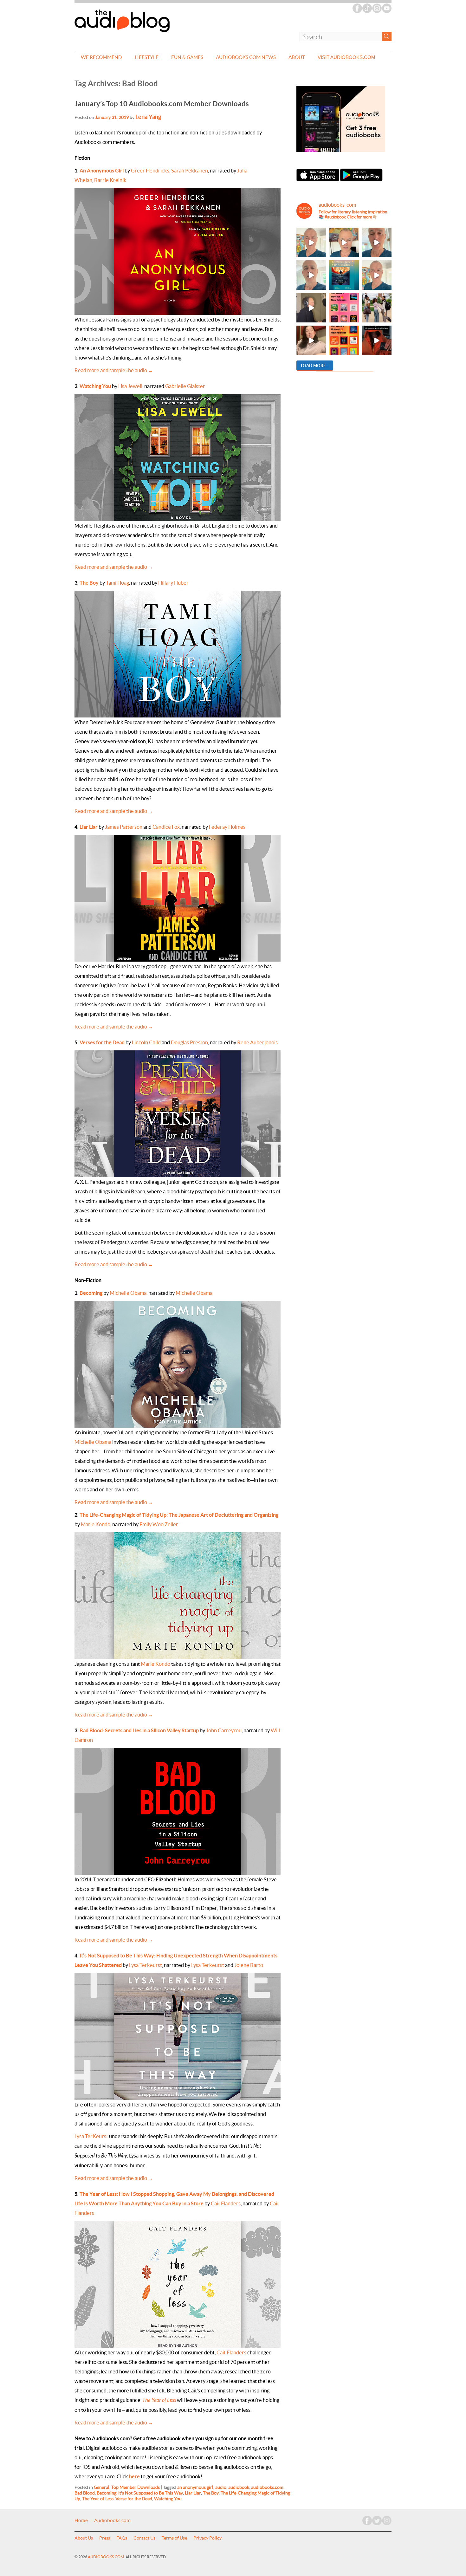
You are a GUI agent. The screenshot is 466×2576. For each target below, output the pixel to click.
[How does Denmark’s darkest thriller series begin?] (311, 275)
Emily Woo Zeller (159, 1524)
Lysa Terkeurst (146, 1965)
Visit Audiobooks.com (346, 57)
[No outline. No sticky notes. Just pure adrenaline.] (377, 242)
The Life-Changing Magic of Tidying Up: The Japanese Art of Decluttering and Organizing (179, 1515)
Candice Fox (166, 827)
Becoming (91, 1293)
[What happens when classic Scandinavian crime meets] (344, 242)
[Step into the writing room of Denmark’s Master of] (311, 242)
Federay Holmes (227, 827)
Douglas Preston (189, 1042)
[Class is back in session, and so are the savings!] (377, 308)
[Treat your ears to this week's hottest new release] (344, 308)
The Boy (89, 583)
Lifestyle (147, 57)
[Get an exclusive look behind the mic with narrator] (311, 308)
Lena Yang (148, 117)
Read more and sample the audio (114, 1715)
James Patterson (124, 827)
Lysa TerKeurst (91, 2136)
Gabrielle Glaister (185, 386)
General (102, 2487)
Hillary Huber (173, 583)
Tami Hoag (117, 583)
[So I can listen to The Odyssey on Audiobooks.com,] (377, 340)
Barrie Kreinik (110, 180)
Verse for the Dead (134, 2499)
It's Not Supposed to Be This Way (151, 2493)
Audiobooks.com (112, 2521)
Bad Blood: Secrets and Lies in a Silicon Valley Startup (139, 1730)
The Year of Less (98, 2499)
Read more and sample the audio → (114, 370)
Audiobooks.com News (246, 57)
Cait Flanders (226, 2203)
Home (81, 2521)
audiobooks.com (267, 2487)
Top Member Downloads (136, 2487)
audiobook (239, 2487)
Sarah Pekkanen (190, 171)
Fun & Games (187, 57)
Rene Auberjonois (257, 1042)
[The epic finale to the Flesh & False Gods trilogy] (311, 340)
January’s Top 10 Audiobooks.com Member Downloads (162, 104)
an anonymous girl (195, 2487)
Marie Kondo (96, 1524)
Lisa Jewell (130, 386)
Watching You (95, 386)
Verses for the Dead (102, 1042)
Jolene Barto (249, 1965)
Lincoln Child (146, 1042)
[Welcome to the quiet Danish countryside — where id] (377, 275)
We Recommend (101, 57)
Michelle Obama (128, 1293)
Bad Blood (85, 2493)
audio (221, 2487)
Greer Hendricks (150, 171)
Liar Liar (89, 827)
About (297, 57)
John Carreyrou (224, 1730)
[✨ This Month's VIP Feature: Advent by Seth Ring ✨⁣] (344, 275)
